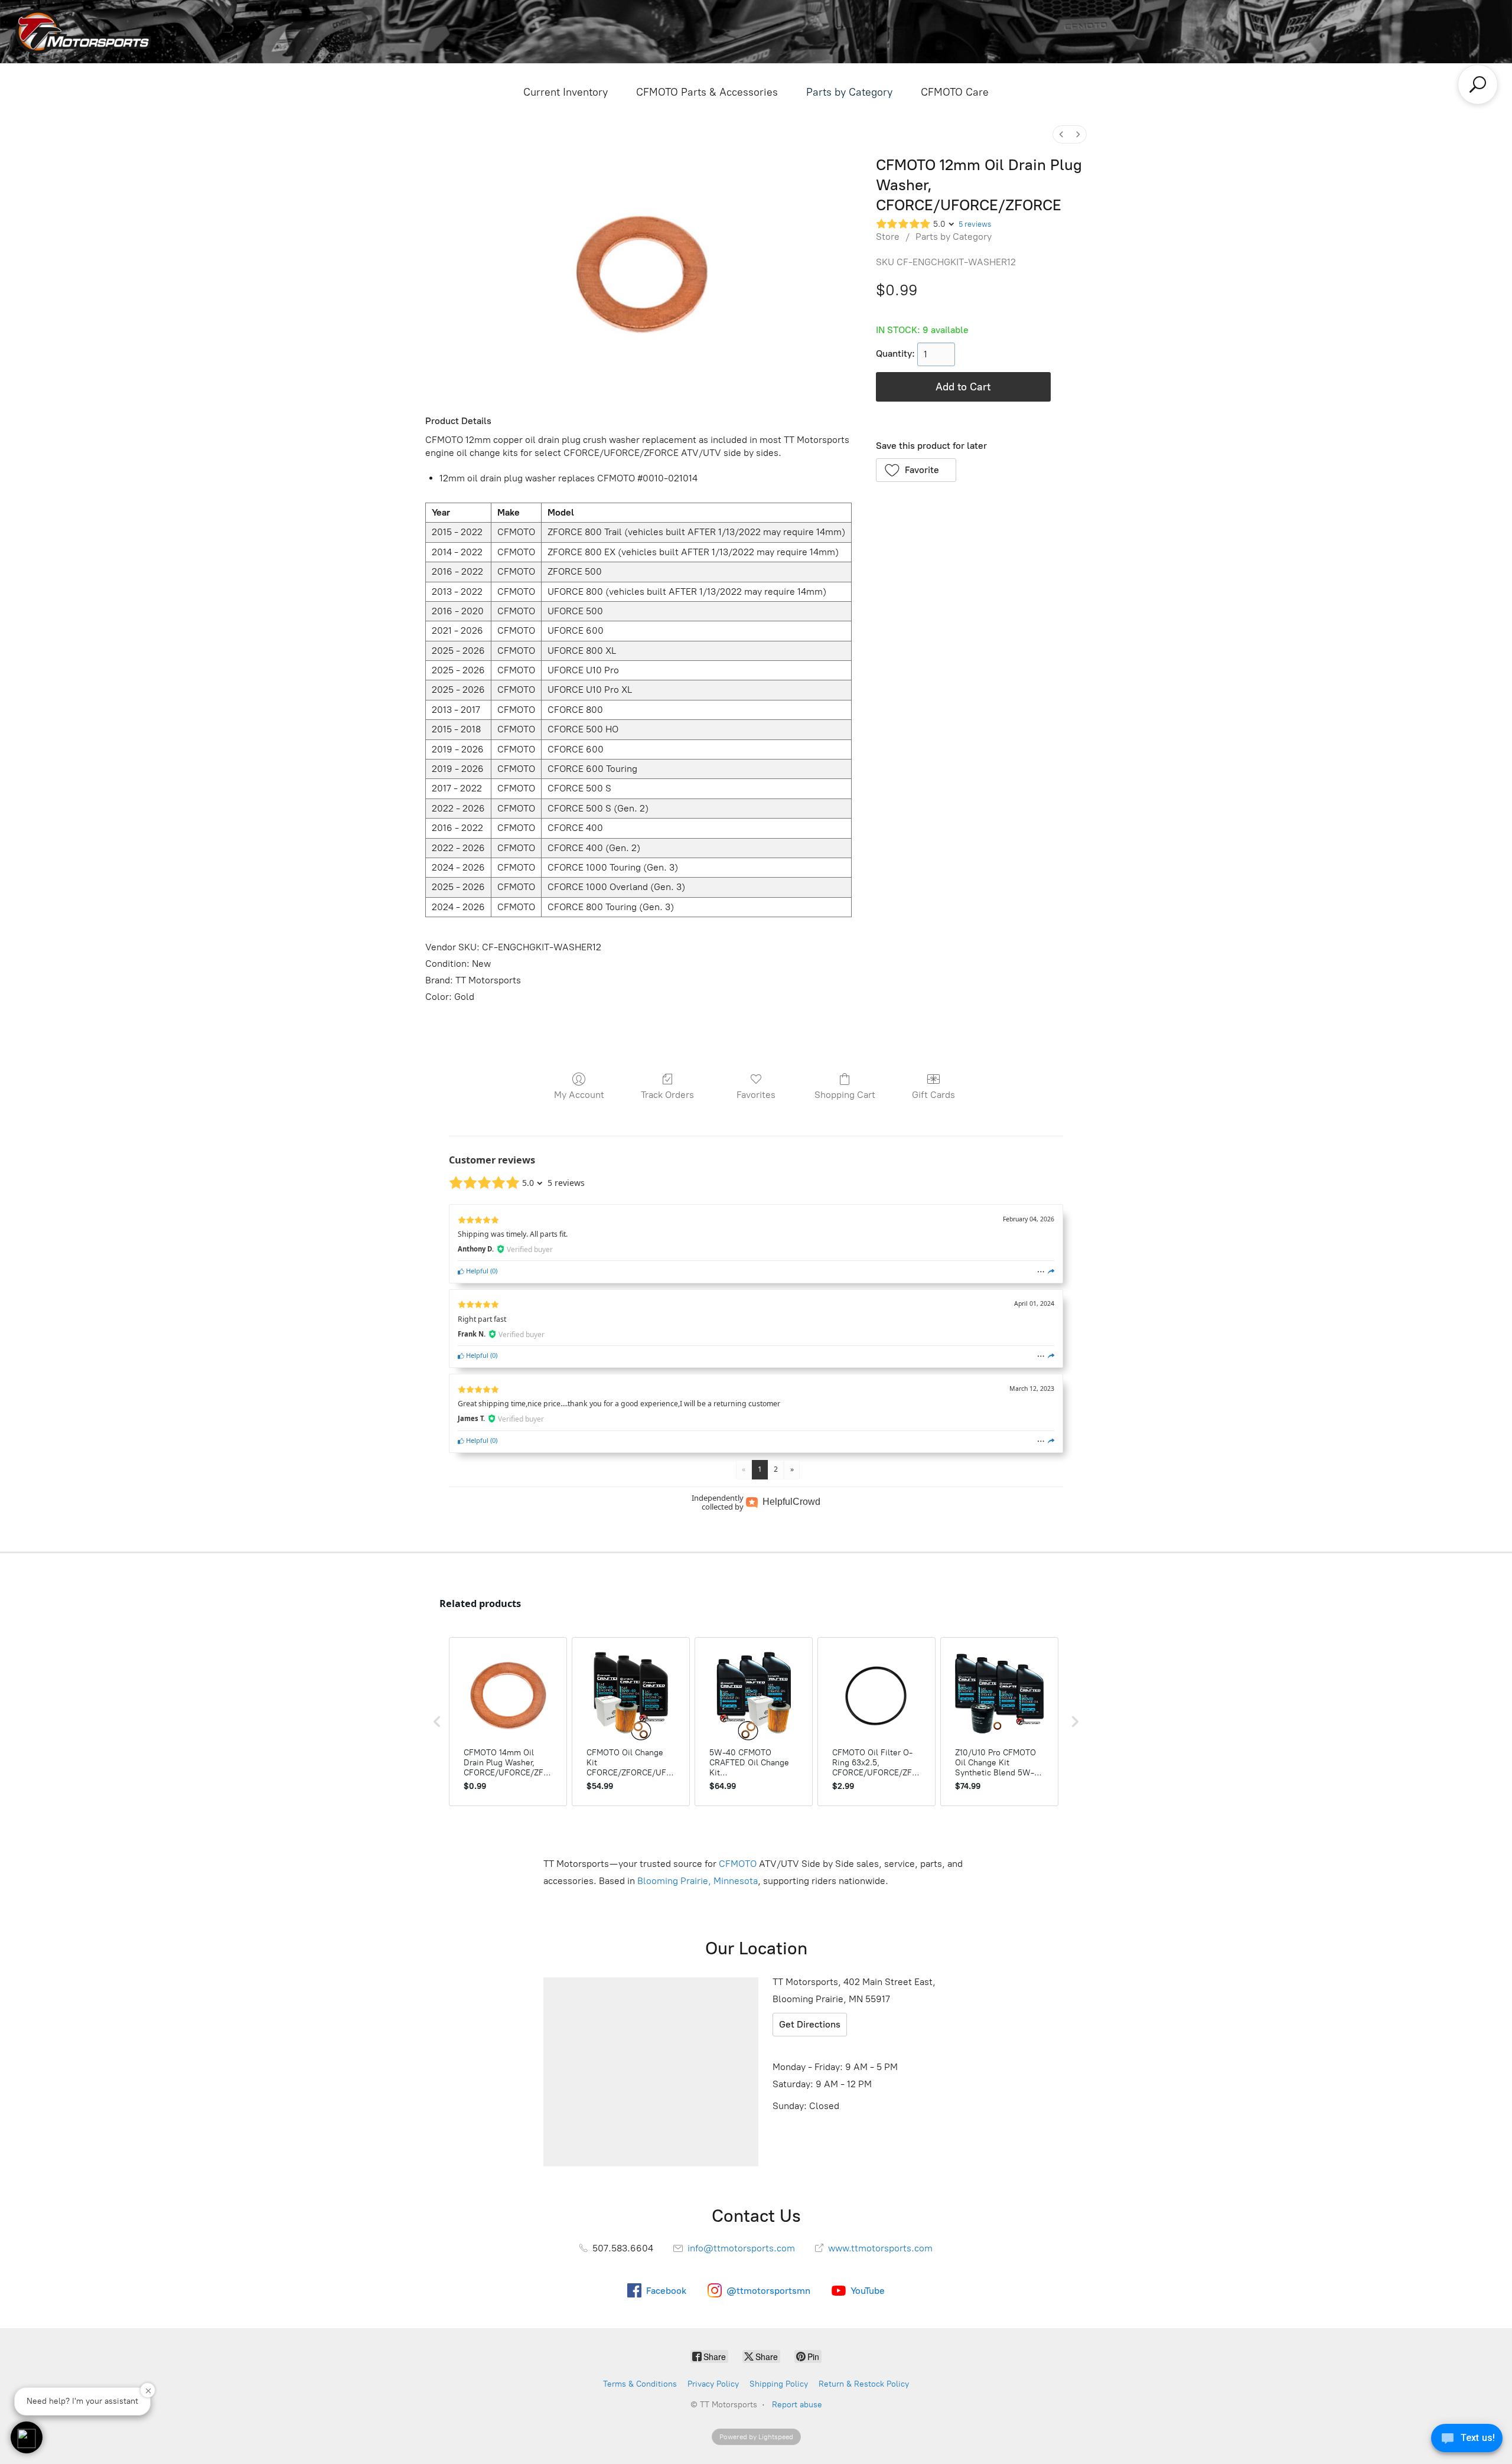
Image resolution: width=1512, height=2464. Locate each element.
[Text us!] (1467, 2440)
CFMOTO (738, 1864)
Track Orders (667, 1095)
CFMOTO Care (955, 92)
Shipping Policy (779, 2384)
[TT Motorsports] (83, 32)
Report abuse (797, 2405)
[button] (916, 470)
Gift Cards (933, 1095)
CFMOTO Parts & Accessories (707, 92)
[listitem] (508, 1722)
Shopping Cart (845, 1095)
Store (888, 237)
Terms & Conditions (640, 2384)
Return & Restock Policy (864, 2384)
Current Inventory (566, 92)
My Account (579, 1095)
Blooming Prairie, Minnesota (698, 1881)
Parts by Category (849, 92)
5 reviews (975, 224)
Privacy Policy (713, 2384)
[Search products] (1478, 84)
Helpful (476, 1271)
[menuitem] (1061, 134)
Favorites (756, 1095)
